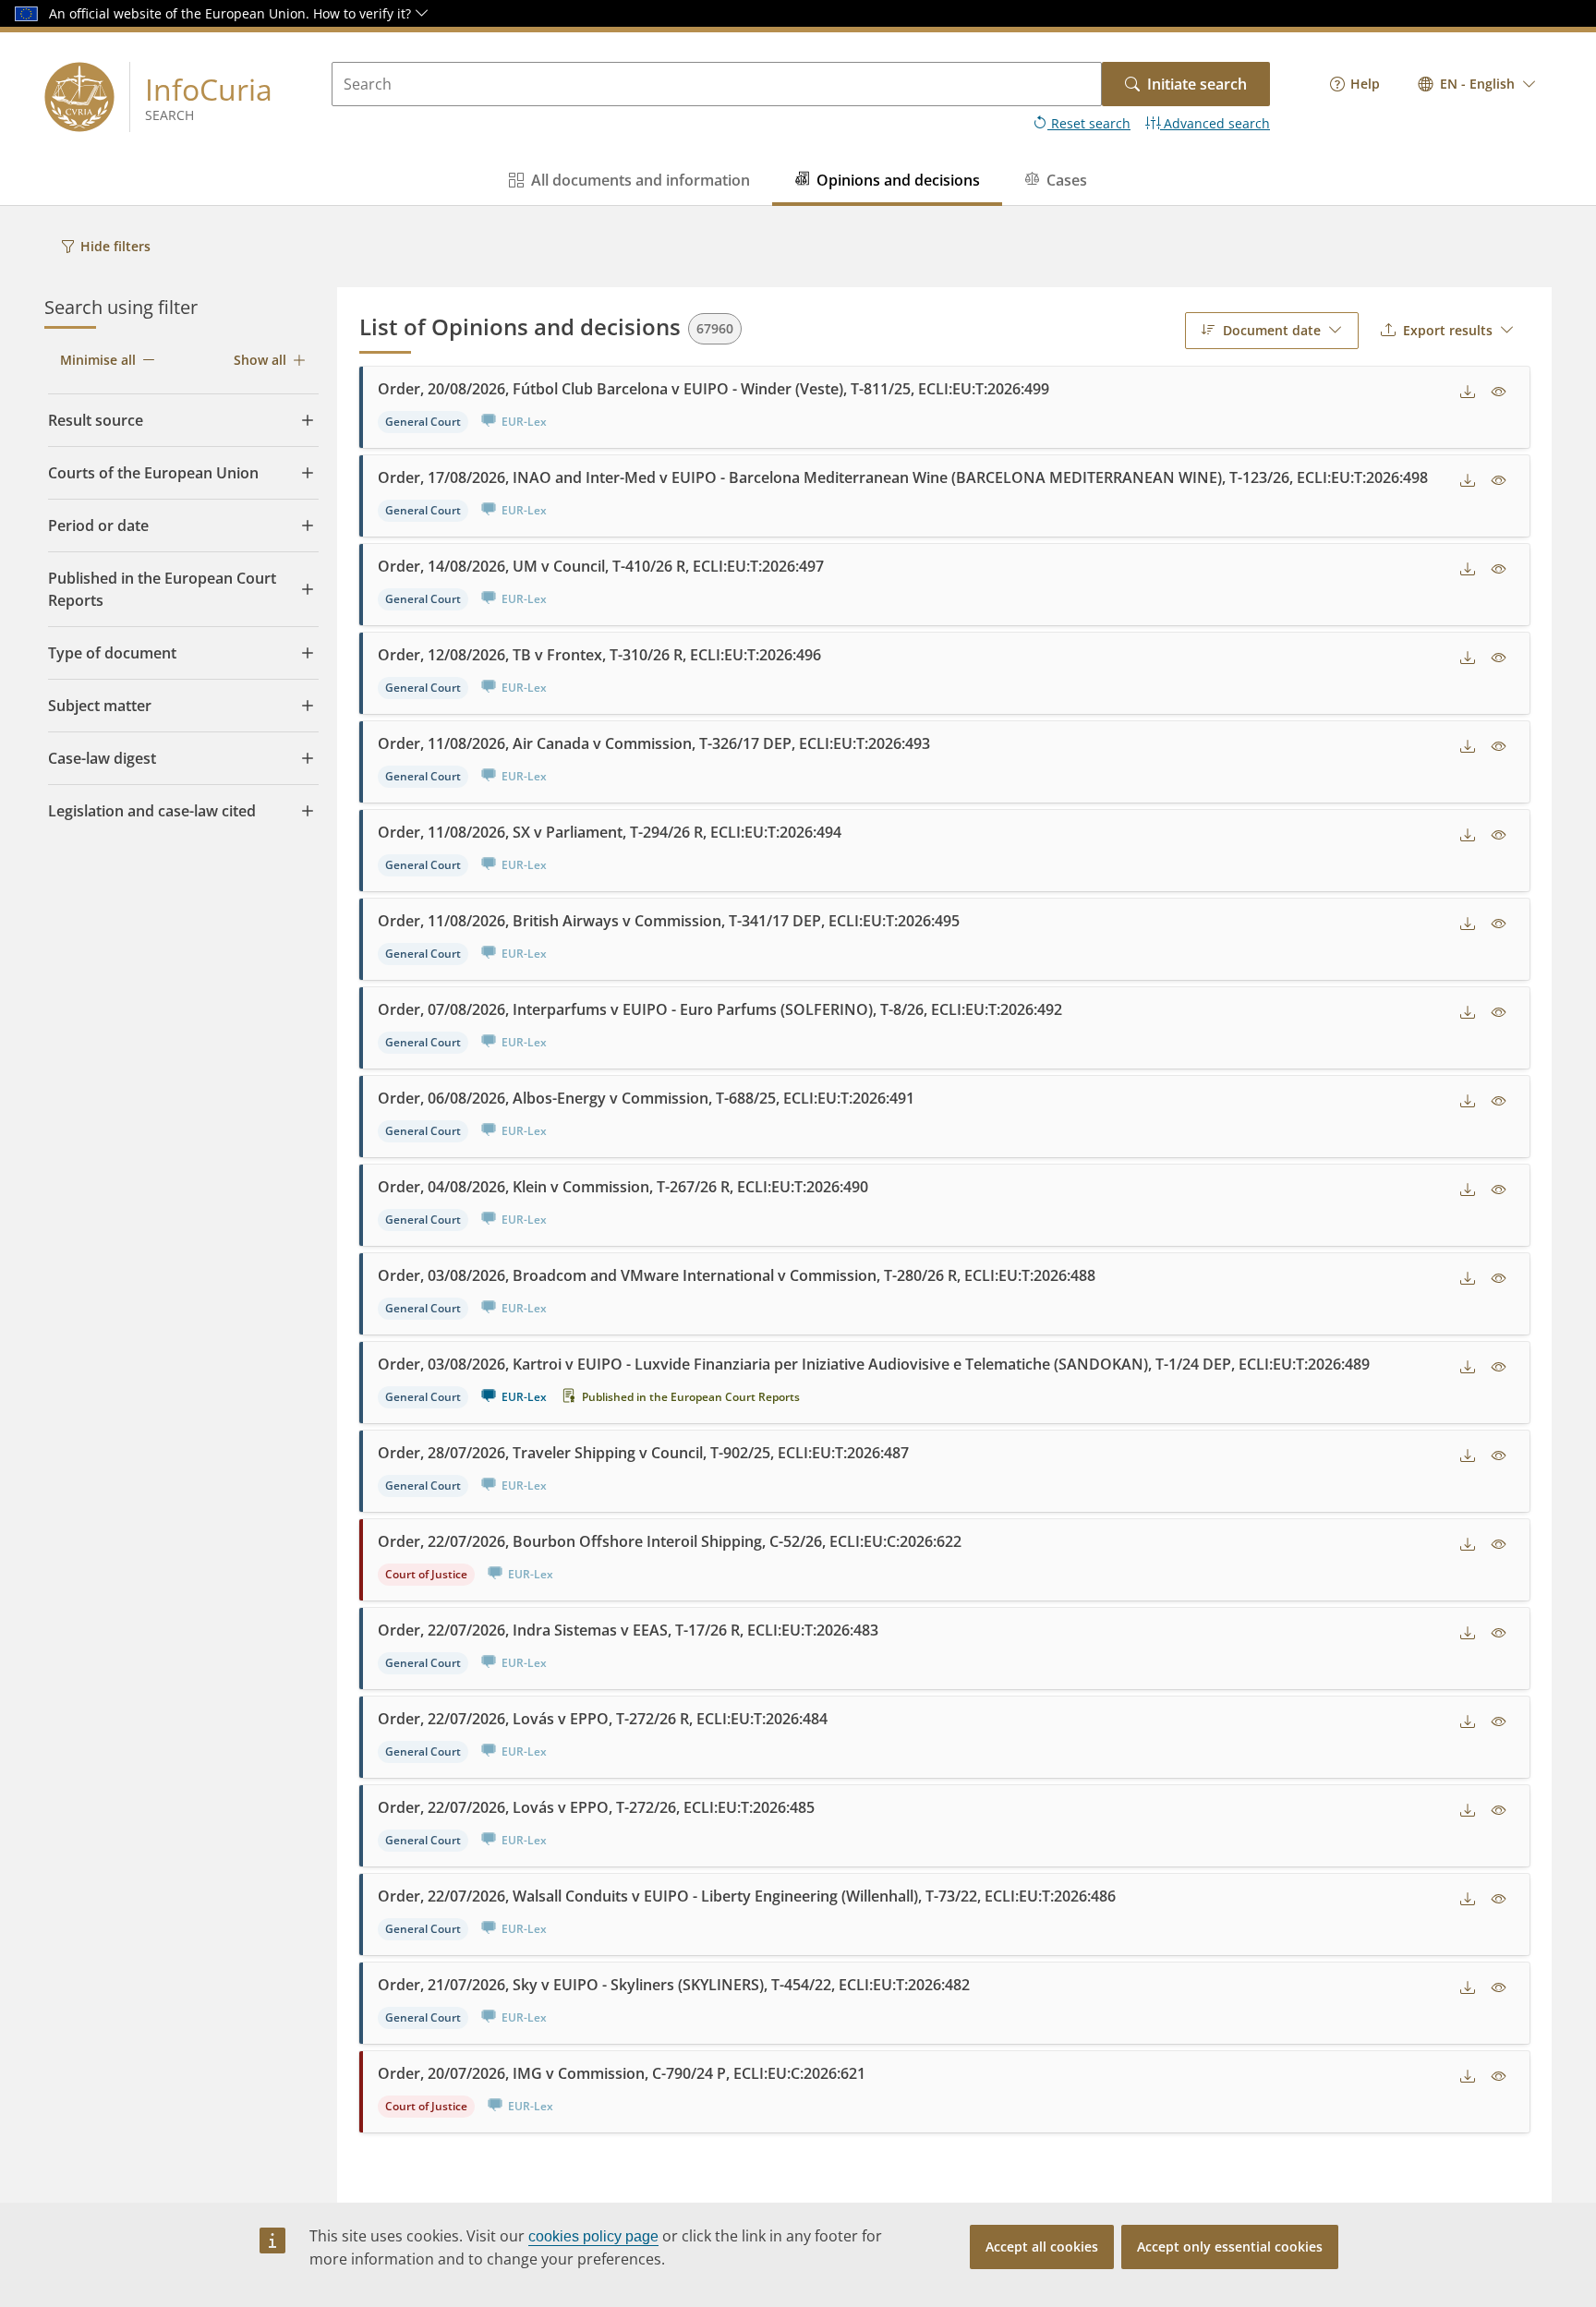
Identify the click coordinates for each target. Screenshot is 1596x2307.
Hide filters (115, 246)
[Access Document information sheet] (1499, 393)
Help (1365, 84)
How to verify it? (364, 13)
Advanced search (1215, 123)
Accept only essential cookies (1230, 2247)
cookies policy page (593, 2236)
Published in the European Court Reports (691, 1397)
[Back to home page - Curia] (79, 97)
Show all (260, 360)
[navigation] (1355, 84)
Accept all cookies (1042, 2247)
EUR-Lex (524, 1397)
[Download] (1468, 393)
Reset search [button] (1089, 123)
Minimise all (98, 360)
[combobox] (1477, 84)
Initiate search (1197, 84)
